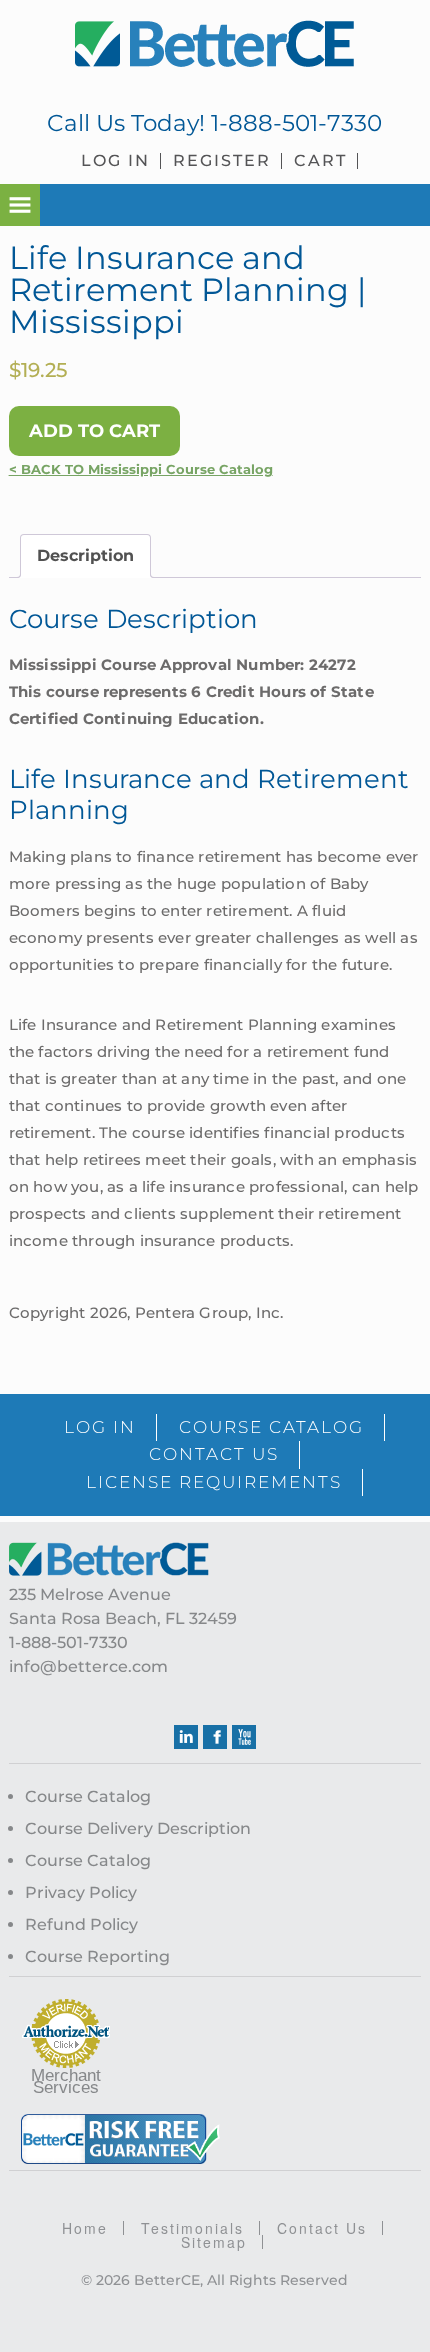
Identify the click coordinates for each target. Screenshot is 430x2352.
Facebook (215, 1737)
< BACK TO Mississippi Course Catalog (141, 469)
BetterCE (215, 45)
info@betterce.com (88, 1666)
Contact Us (322, 2228)
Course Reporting (97, 1956)
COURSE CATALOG (271, 1427)
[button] (20, 205)
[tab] (85, 556)
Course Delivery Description (138, 1828)
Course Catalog (88, 1796)
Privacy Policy (81, 1892)
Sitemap (214, 2242)
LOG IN (100, 1427)
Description (85, 555)
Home (85, 2228)
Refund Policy (81, 1924)
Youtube (244, 1737)
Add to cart (94, 431)
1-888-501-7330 (296, 123)
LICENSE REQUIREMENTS (214, 1482)
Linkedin (186, 1737)
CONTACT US (214, 1454)
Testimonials (192, 2228)
